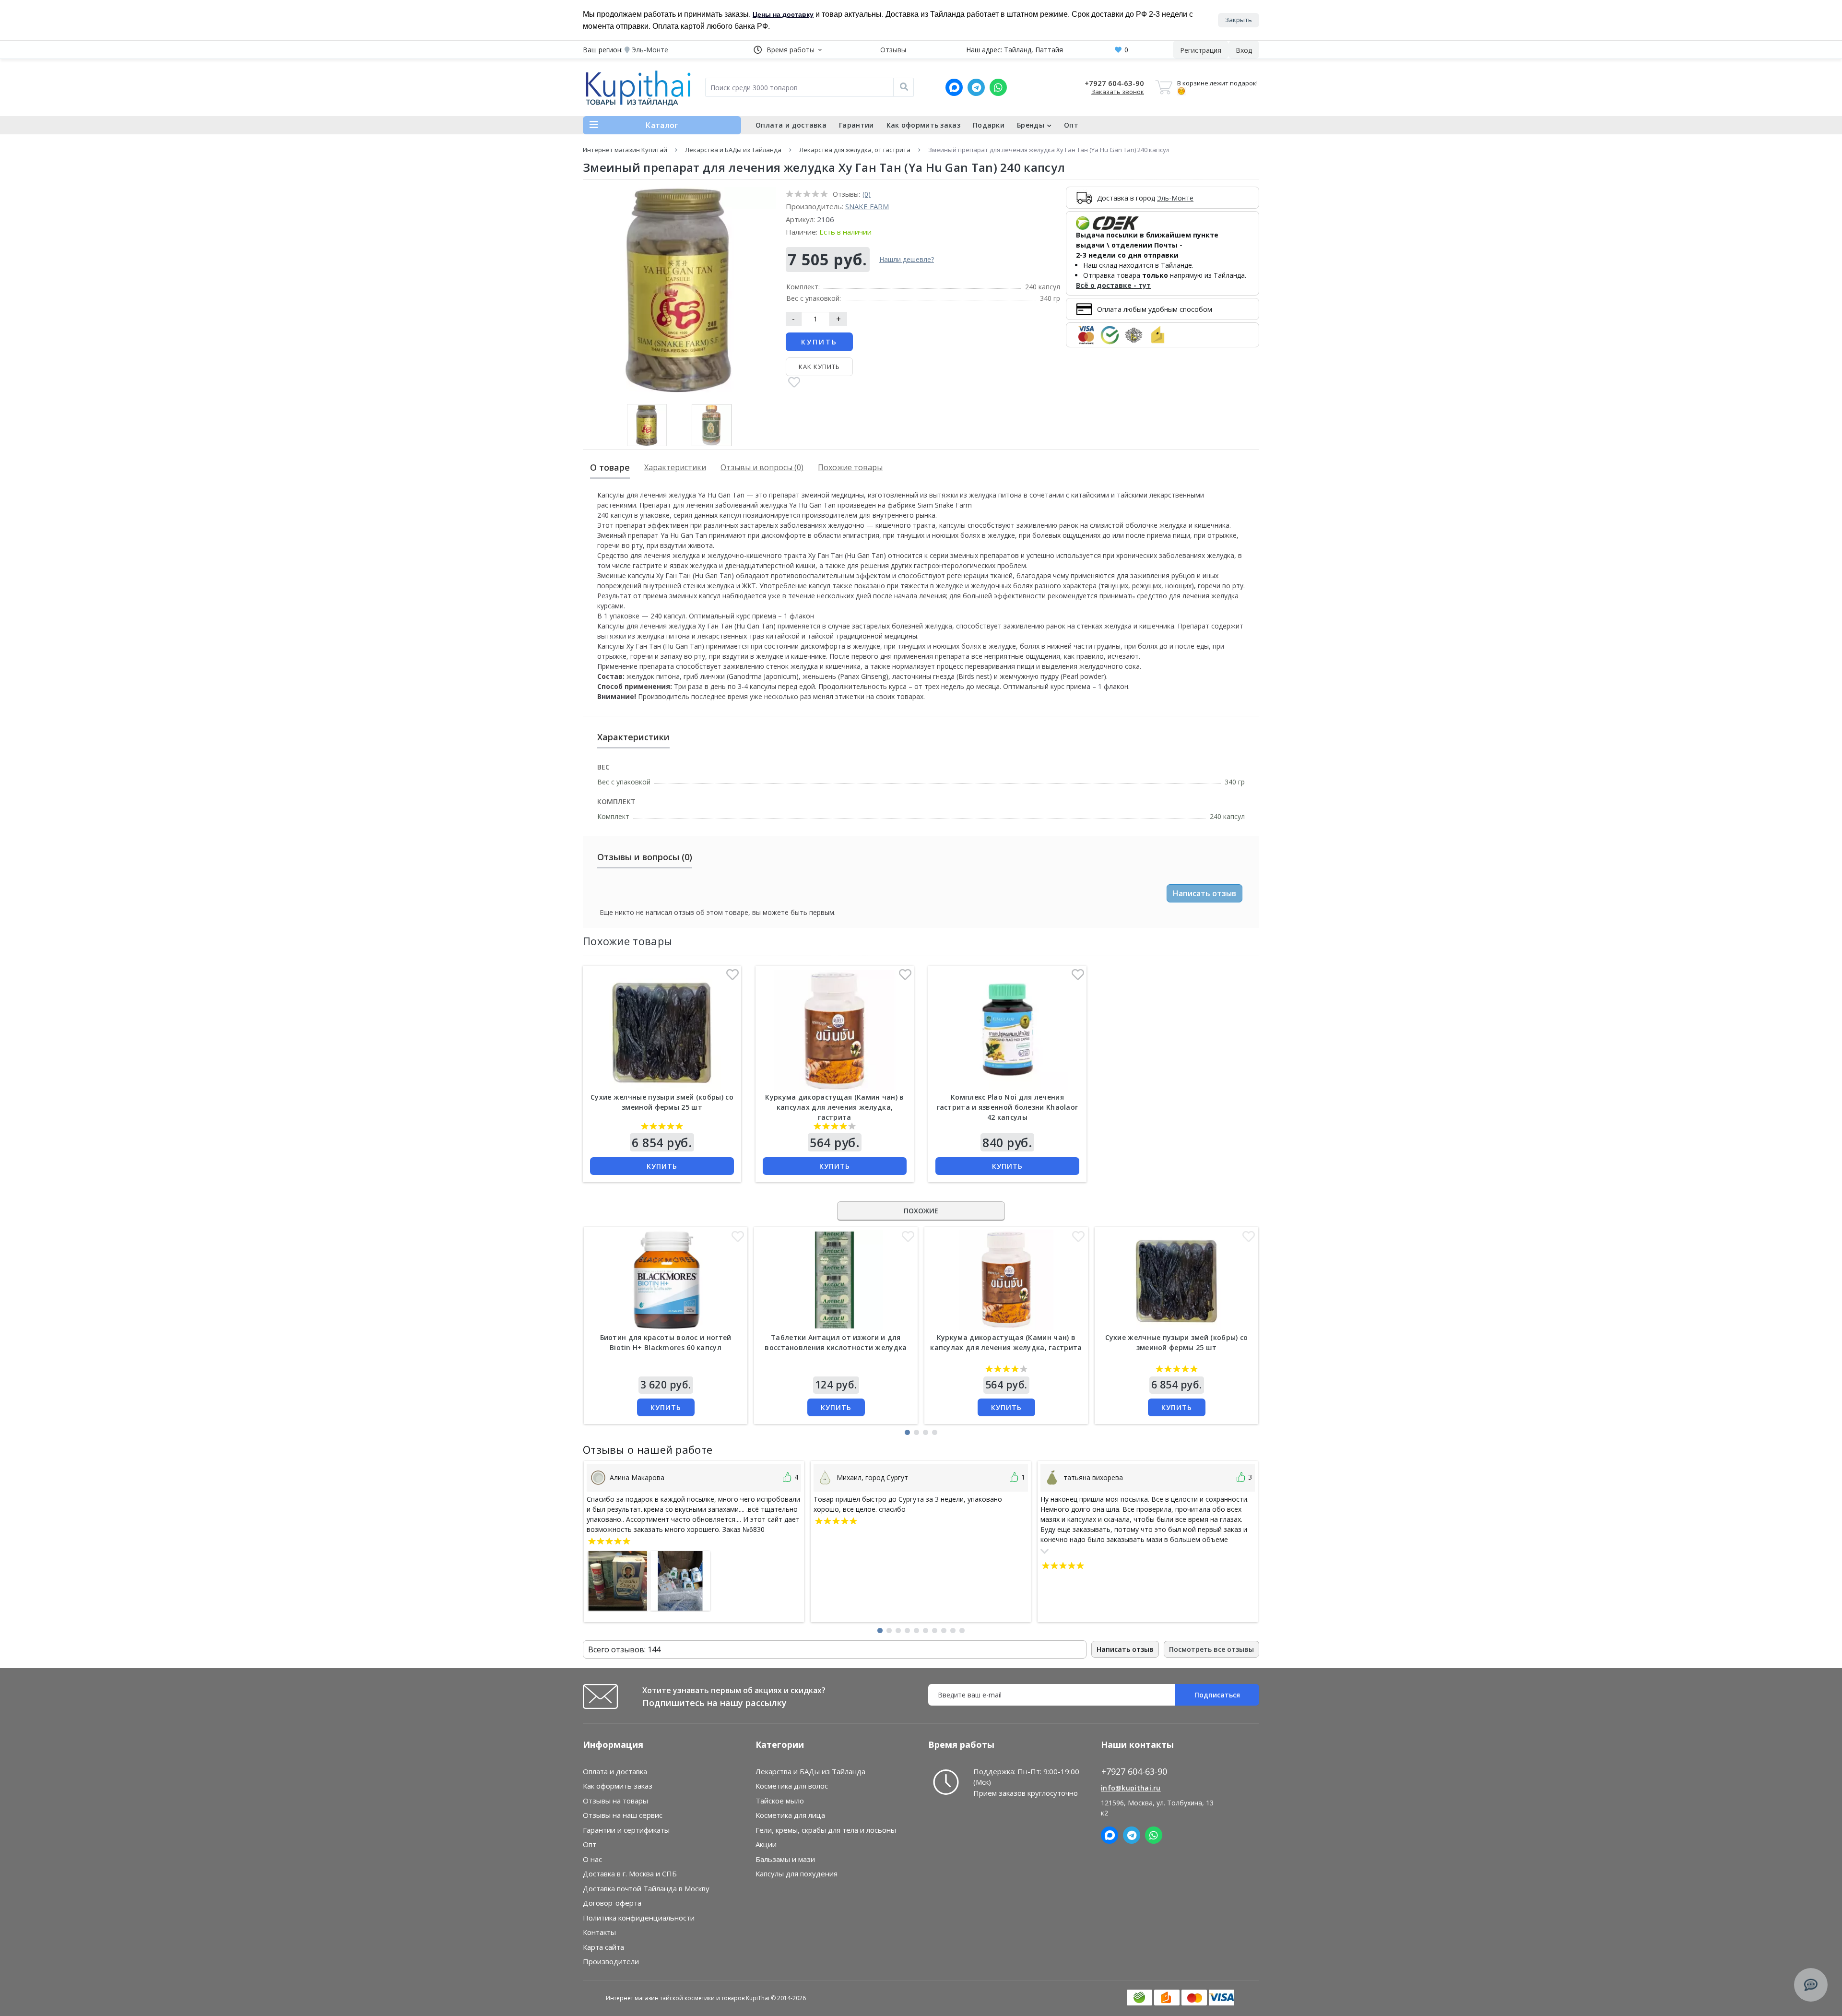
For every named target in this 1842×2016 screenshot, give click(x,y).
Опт (1071, 125)
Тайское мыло (780, 1801)
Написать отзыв (1204, 893)
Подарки (989, 125)
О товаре (610, 467)
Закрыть (1239, 20)
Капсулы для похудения (797, 1874)
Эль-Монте (1175, 198)
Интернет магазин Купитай (625, 150)
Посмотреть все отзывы (1211, 1649)
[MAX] (954, 87)
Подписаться (1217, 1695)
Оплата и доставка (791, 125)
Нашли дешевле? (907, 259)
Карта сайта (603, 1947)
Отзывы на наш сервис (623, 1815)
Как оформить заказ (923, 125)
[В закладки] (794, 383)
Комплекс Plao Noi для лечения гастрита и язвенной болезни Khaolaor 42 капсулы (1008, 1107)
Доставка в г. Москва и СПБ (630, 1874)
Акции (766, 1844)
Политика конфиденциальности (639, 1918)
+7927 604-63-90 (1114, 83)
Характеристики (675, 467)
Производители (611, 1961)
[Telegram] (976, 87)
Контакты (599, 1932)
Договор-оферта (612, 1903)
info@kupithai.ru (1131, 1788)
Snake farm (867, 206)
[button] (788, 50)
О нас (592, 1859)
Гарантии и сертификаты (626, 1830)
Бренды (1031, 125)
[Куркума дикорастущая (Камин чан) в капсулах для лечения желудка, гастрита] (835, 1031)
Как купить (819, 367)
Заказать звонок (1118, 92)
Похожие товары (850, 467)
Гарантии (856, 125)
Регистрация (1201, 50)
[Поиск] (904, 87)
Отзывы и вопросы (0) (762, 467)
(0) (867, 194)
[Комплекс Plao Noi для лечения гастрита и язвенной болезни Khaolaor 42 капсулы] (1007, 1031)
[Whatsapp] (998, 87)
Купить (819, 342)
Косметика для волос (792, 1786)
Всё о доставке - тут (1113, 285)
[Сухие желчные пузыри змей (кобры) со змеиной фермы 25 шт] (662, 1031)
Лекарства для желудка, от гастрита (855, 150)
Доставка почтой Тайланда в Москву (646, 1888)
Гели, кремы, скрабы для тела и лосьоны (826, 1830)
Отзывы (893, 50)
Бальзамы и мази (785, 1859)
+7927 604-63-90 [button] (1134, 1772)
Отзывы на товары (615, 1801)
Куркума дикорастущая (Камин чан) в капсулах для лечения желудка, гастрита (834, 1107)
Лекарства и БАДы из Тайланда (733, 150)
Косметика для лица (790, 1815)
